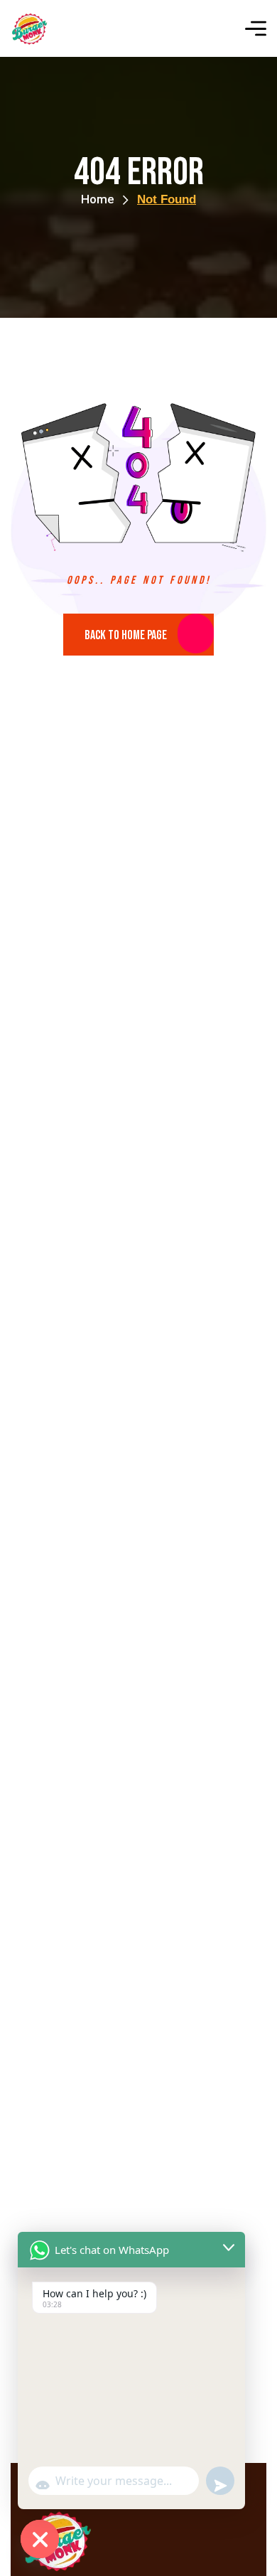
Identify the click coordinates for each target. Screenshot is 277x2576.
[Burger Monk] (29, 29)
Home (98, 199)
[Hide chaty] (40, 2539)
